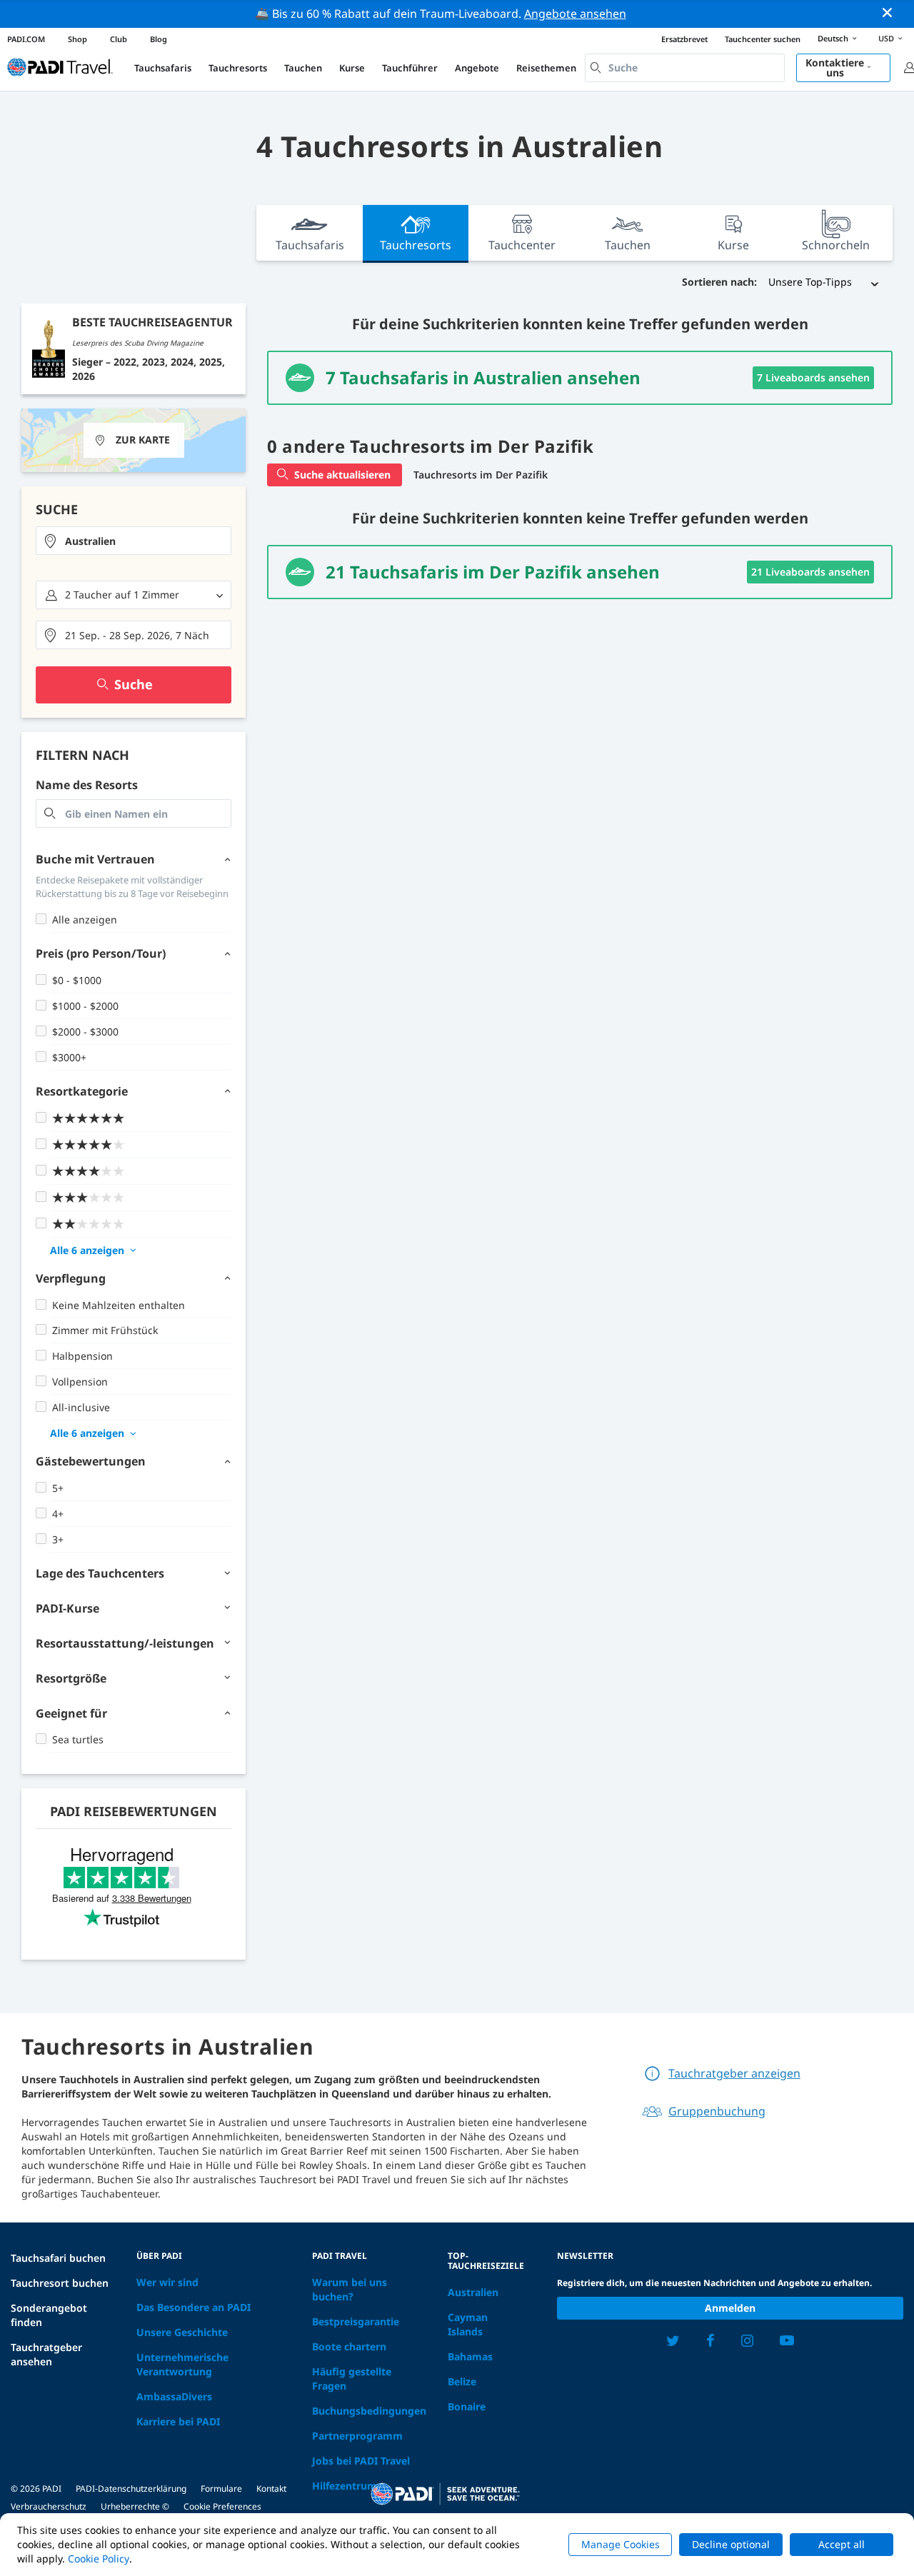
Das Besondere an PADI (194, 2307)
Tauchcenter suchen (763, 39)
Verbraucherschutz (49, 2506)
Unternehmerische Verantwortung (182, 2364)
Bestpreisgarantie (356, 2321)
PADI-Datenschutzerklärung (131, 2489)
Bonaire (467, 2406)
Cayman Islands (468, 2324)
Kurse (352, 68)
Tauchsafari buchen (58, 2258)
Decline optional (731, 2544)
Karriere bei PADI (178, 2421)
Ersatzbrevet (684, 39)
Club (119, 39)
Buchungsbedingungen (369, 2411)
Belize (462, 2381)
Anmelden (730, 2308)
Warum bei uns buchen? (350, 2289)
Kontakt (271, 2489)
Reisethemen (546, 68)
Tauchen (303, 68)
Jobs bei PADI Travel (361, 2461)
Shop (77, 39)
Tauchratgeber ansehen (46, 2354)
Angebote (477, 68)
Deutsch (833, 38)
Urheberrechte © (135, 2506)
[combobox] (685, 68)
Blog (159, 39)
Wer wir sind (167, 2282)
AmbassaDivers (174, 2396)
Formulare (221, 2489)
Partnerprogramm (357, 2436)
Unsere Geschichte (182, 2332)
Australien (473, 2292)
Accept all (842, 2544)
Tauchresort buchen (60, 2283)
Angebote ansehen (575, 14)
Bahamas (470, 2356)
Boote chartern (349, 2346)
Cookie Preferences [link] (222, 2506)
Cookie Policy (99, 2559)
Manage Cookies (621, 2544)
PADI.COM (26, 39)
